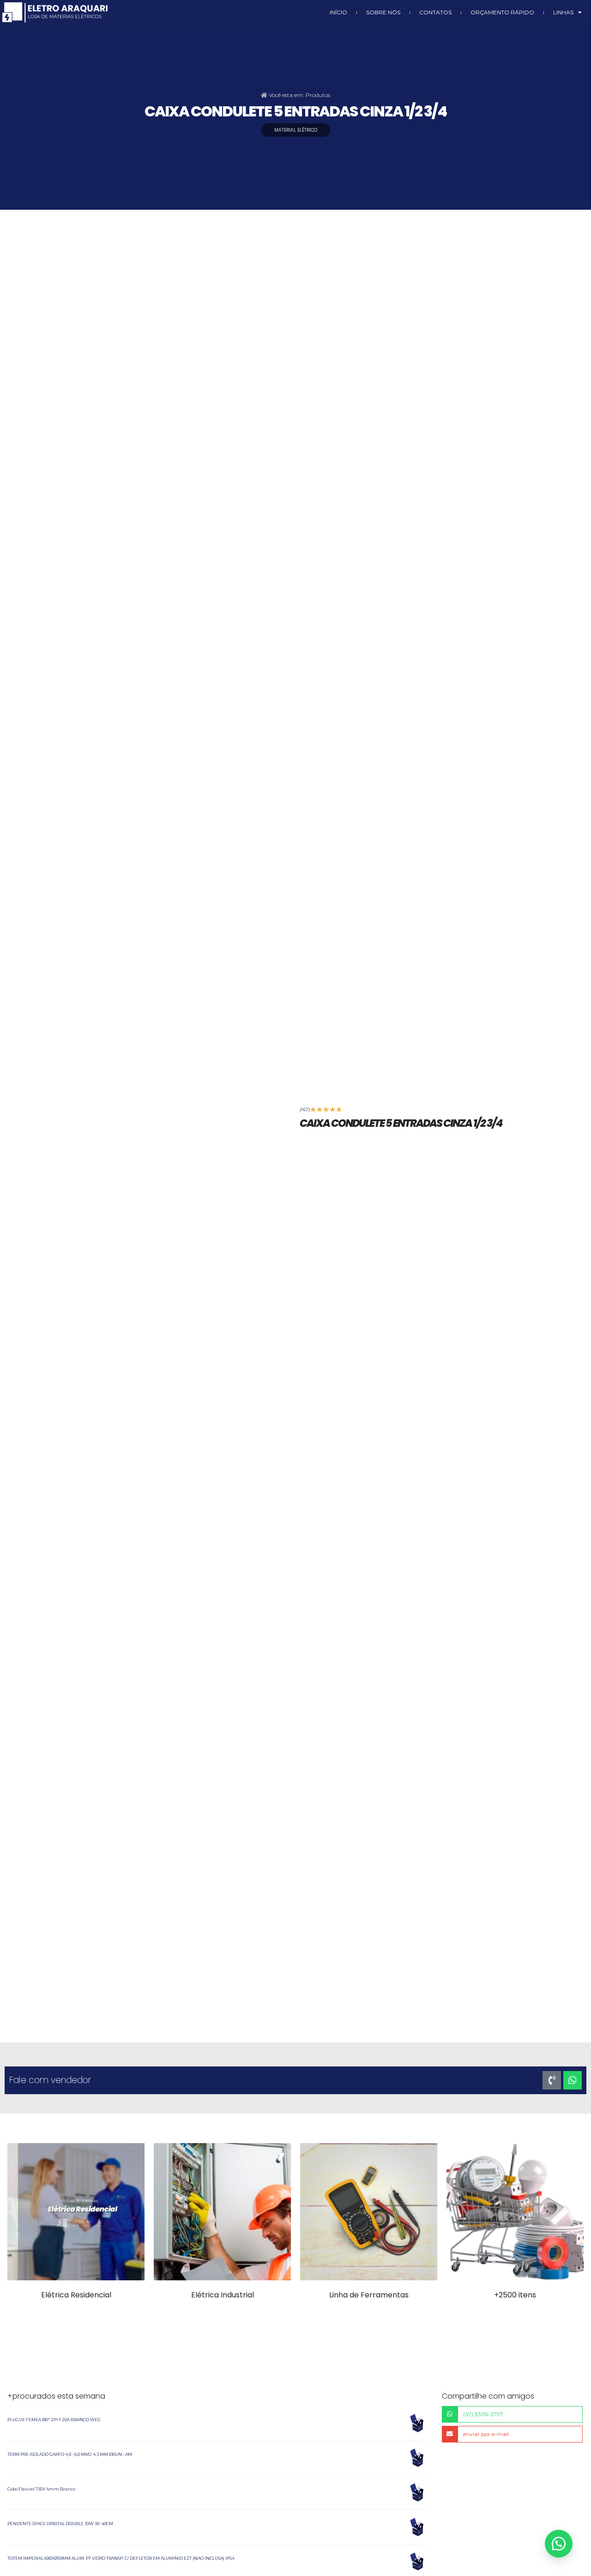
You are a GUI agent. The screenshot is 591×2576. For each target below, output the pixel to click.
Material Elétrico (296, 130)
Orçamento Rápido (502, 12)
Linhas (563, 12)
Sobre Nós (383, 12)
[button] (559, 2544)
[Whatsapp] (573, 2080)
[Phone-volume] (552, 2080)
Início (338, 12)
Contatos (435, 12)
